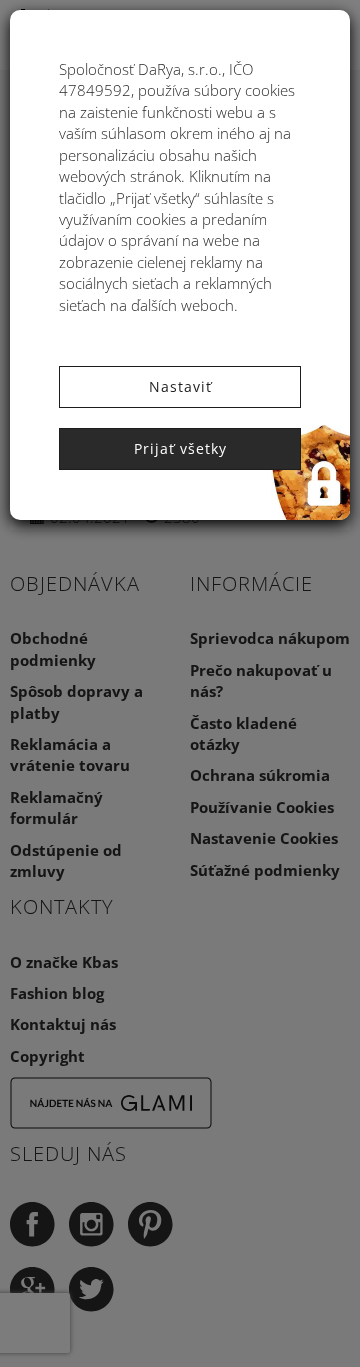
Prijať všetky (180, 448)
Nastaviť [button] (180, 386)
